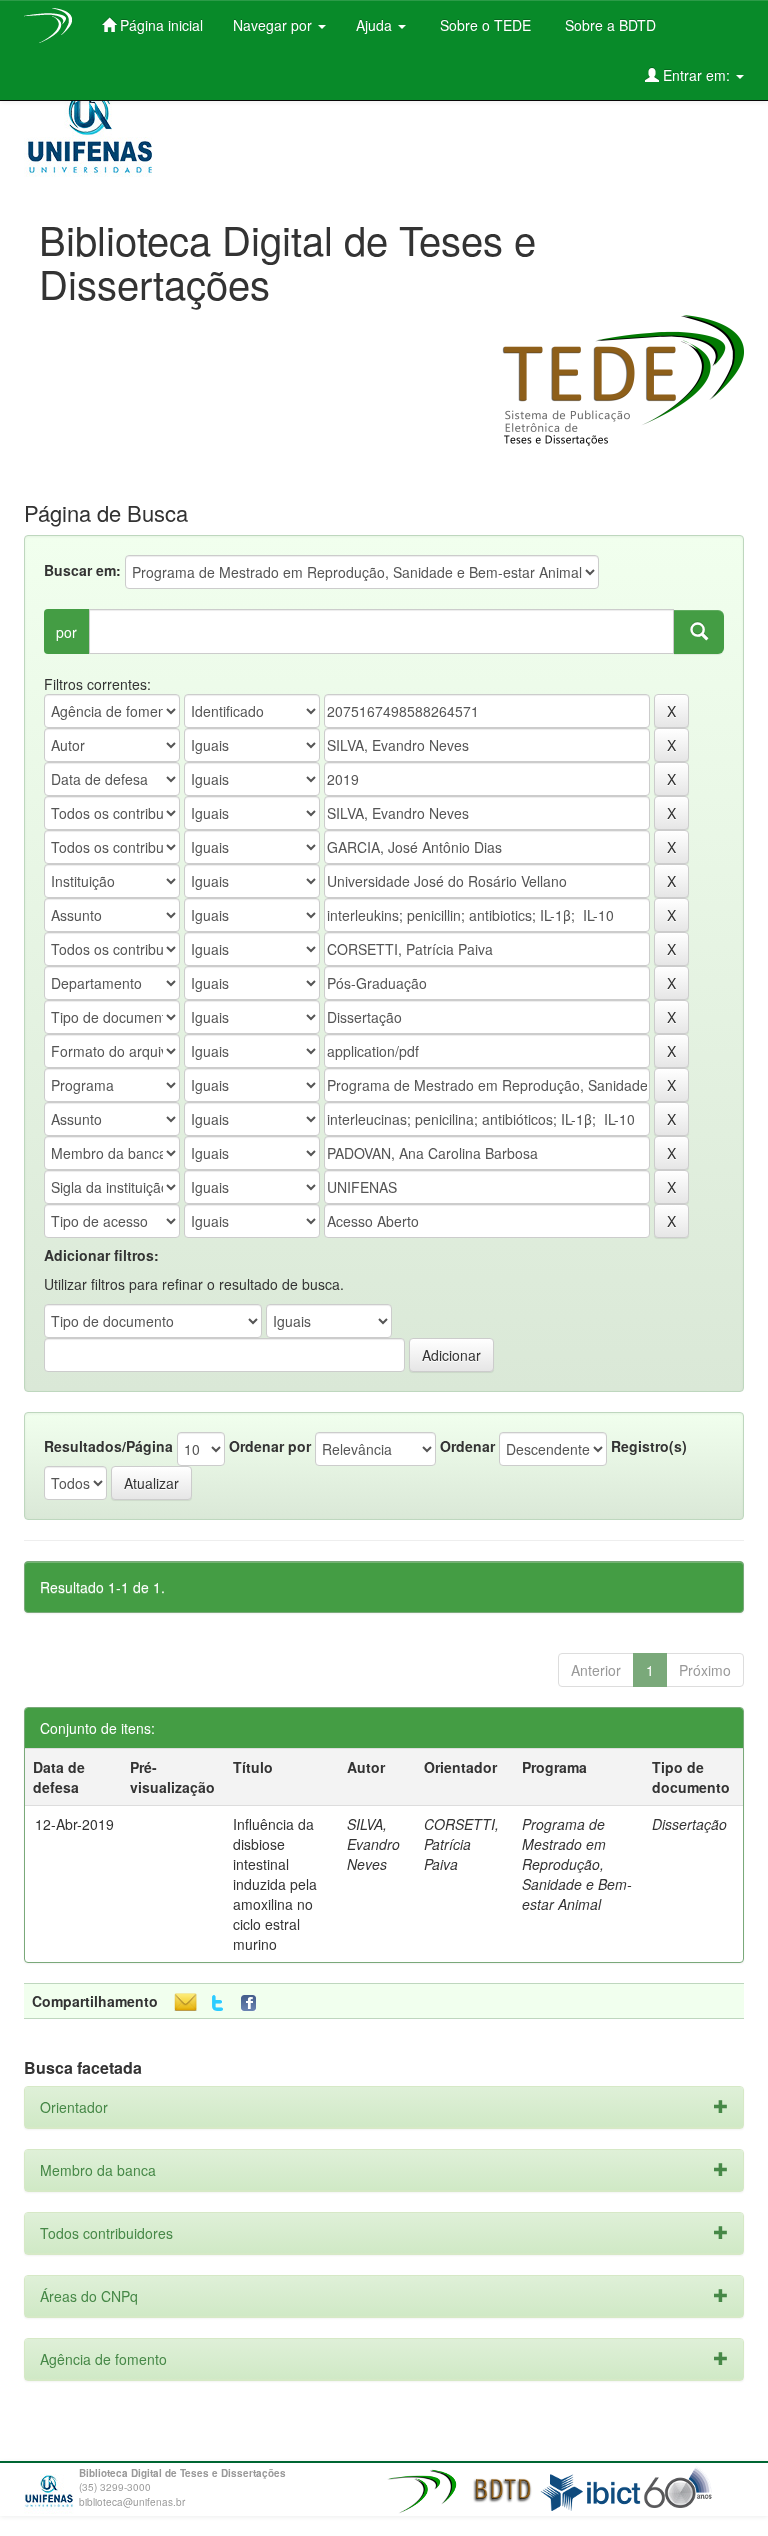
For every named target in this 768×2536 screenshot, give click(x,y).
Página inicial (159, 25)
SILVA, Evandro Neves (373, 1844)
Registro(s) (649, 1446)
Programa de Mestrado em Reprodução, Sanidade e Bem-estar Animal (577, 1864)
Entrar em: (696, 75)
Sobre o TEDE (483, 25)
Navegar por (274, 25)
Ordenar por (270, 1446)
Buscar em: (82, 570)
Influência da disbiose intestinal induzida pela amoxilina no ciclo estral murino (275, 1884)
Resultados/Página (108, 1446)
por (66, 632)
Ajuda (376, 25)
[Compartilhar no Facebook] (253, 2003)
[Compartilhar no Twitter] (217, 2003)
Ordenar (467, 1446)
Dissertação (689, 1824)
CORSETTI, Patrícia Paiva (461, 1844)
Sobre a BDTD (608, 25)
